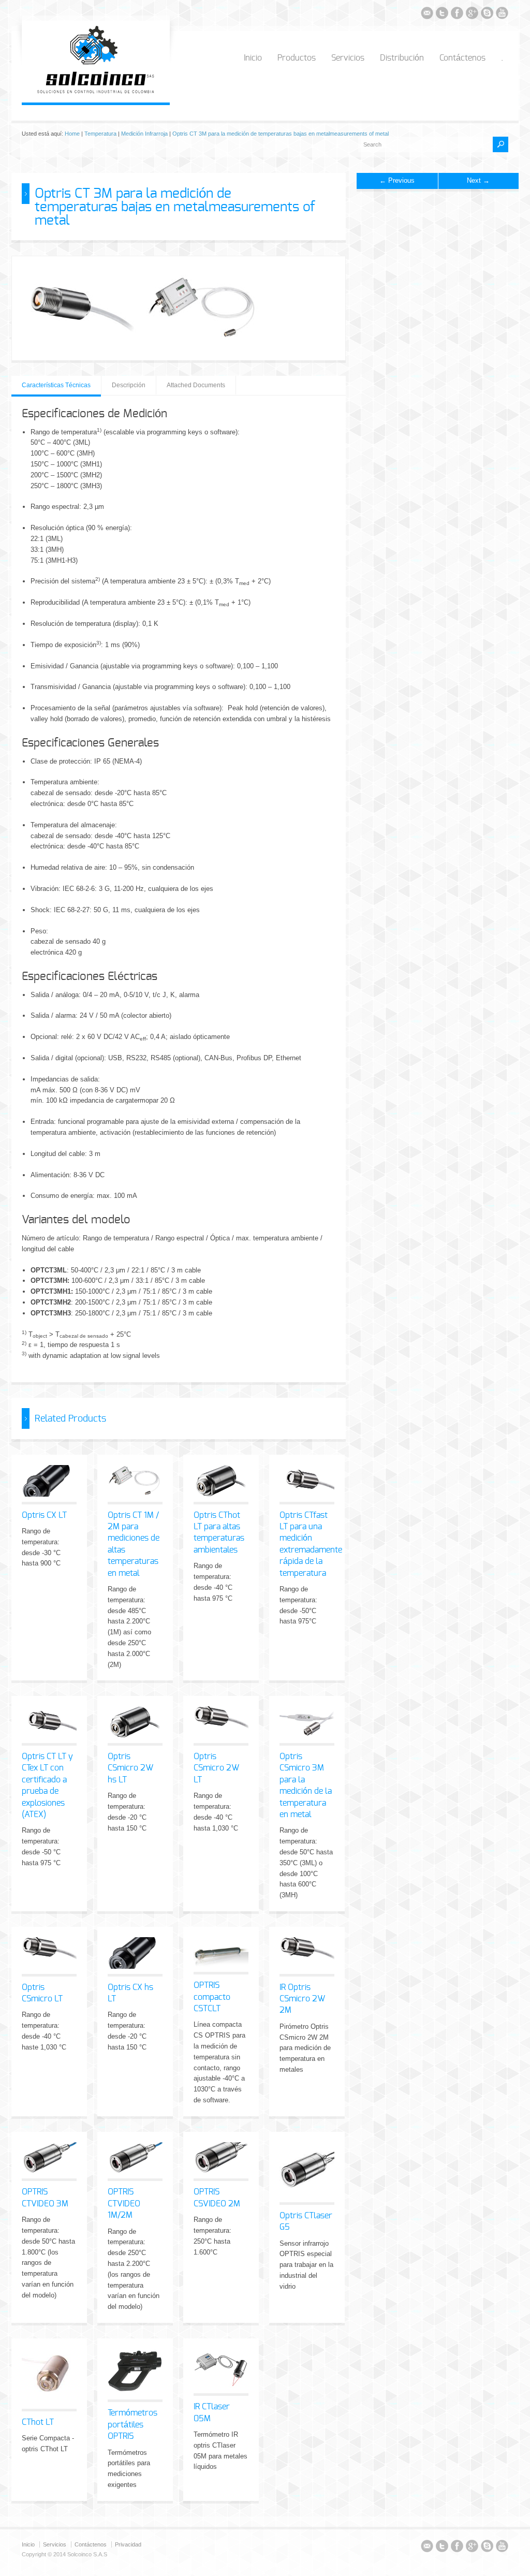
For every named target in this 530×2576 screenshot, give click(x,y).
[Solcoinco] (96, 91)
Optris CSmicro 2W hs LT (130, 1768)
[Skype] (487, 15)
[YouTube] (502, 15)
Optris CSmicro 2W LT (216, 1768)
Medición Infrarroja (144, 134)
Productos (297, 58)
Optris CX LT (44, 1515)
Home (72, 134)
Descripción (129, 385)
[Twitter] (442, 15)
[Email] (427, 15)
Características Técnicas (56, 385)
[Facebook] (457, 15)
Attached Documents (196, 385)
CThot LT (38, 2422)
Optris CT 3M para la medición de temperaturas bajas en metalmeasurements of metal (281, 134)
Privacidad (128, 2544)
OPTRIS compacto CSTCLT (212, 1997)
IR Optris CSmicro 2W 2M (302, 1999)
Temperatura (100, 134)
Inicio (253, 58)
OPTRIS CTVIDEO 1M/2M (124, 2204)
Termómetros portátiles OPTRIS (132, 2425)
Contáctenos (462, 58)
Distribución (402, 58)
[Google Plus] (472, 15)
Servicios (348, 58)
